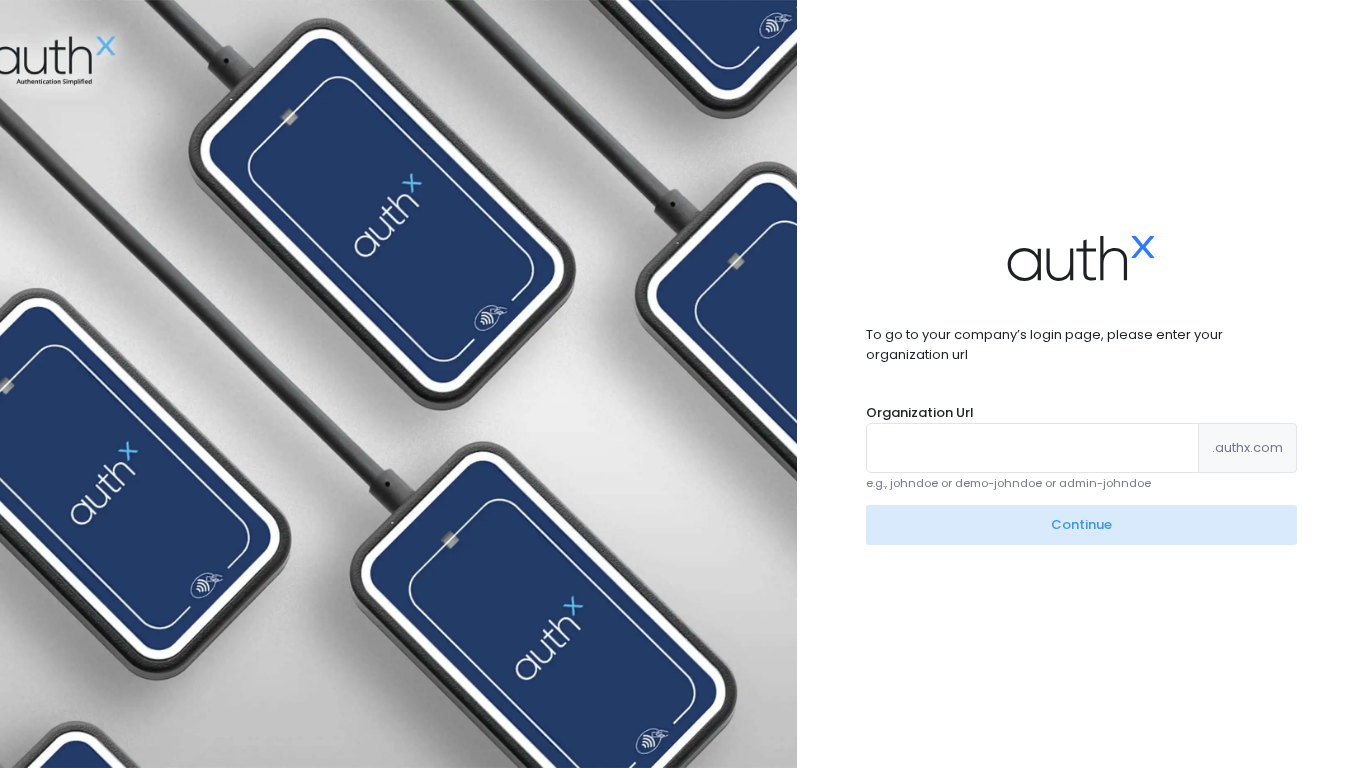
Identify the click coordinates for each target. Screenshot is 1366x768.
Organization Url (920, 412)
